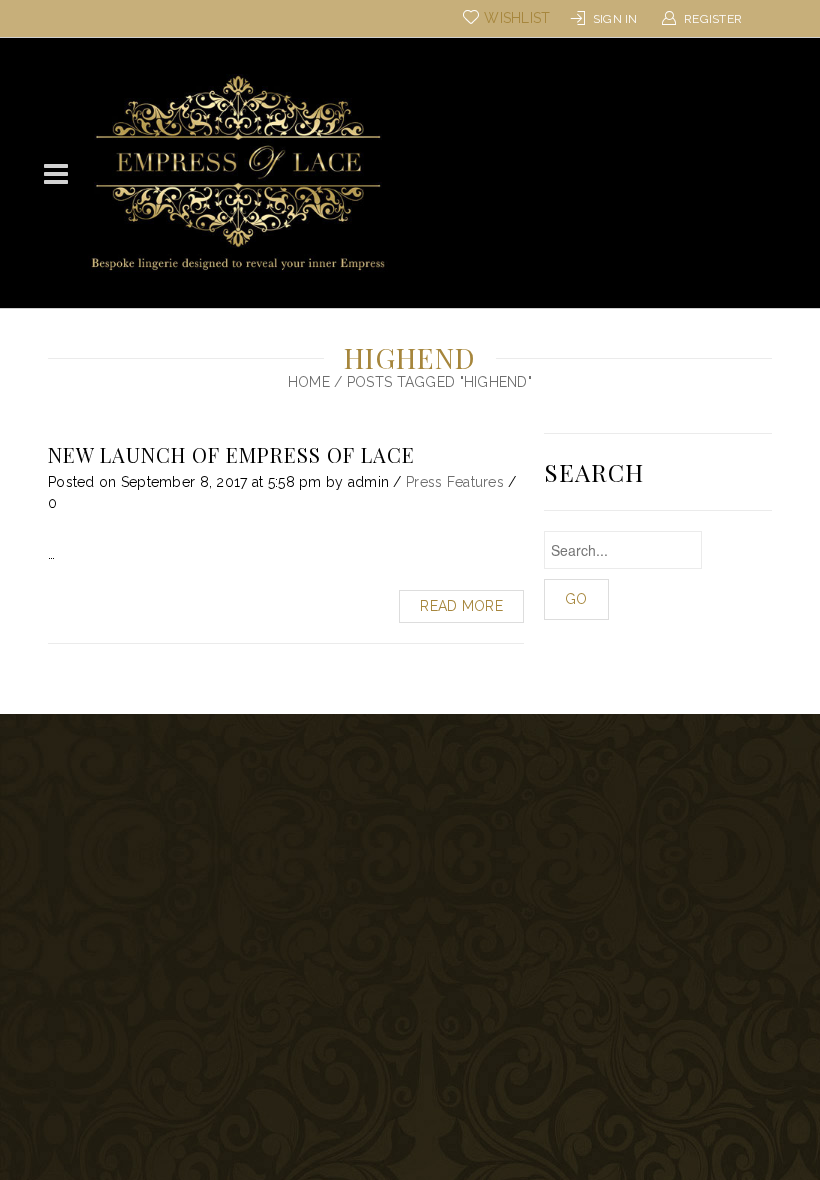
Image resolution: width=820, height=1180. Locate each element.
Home (309, 382)
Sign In (615, 19)
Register (713, 19)
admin (368, 482)
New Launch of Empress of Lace (231, 454)
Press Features (455, 482)
